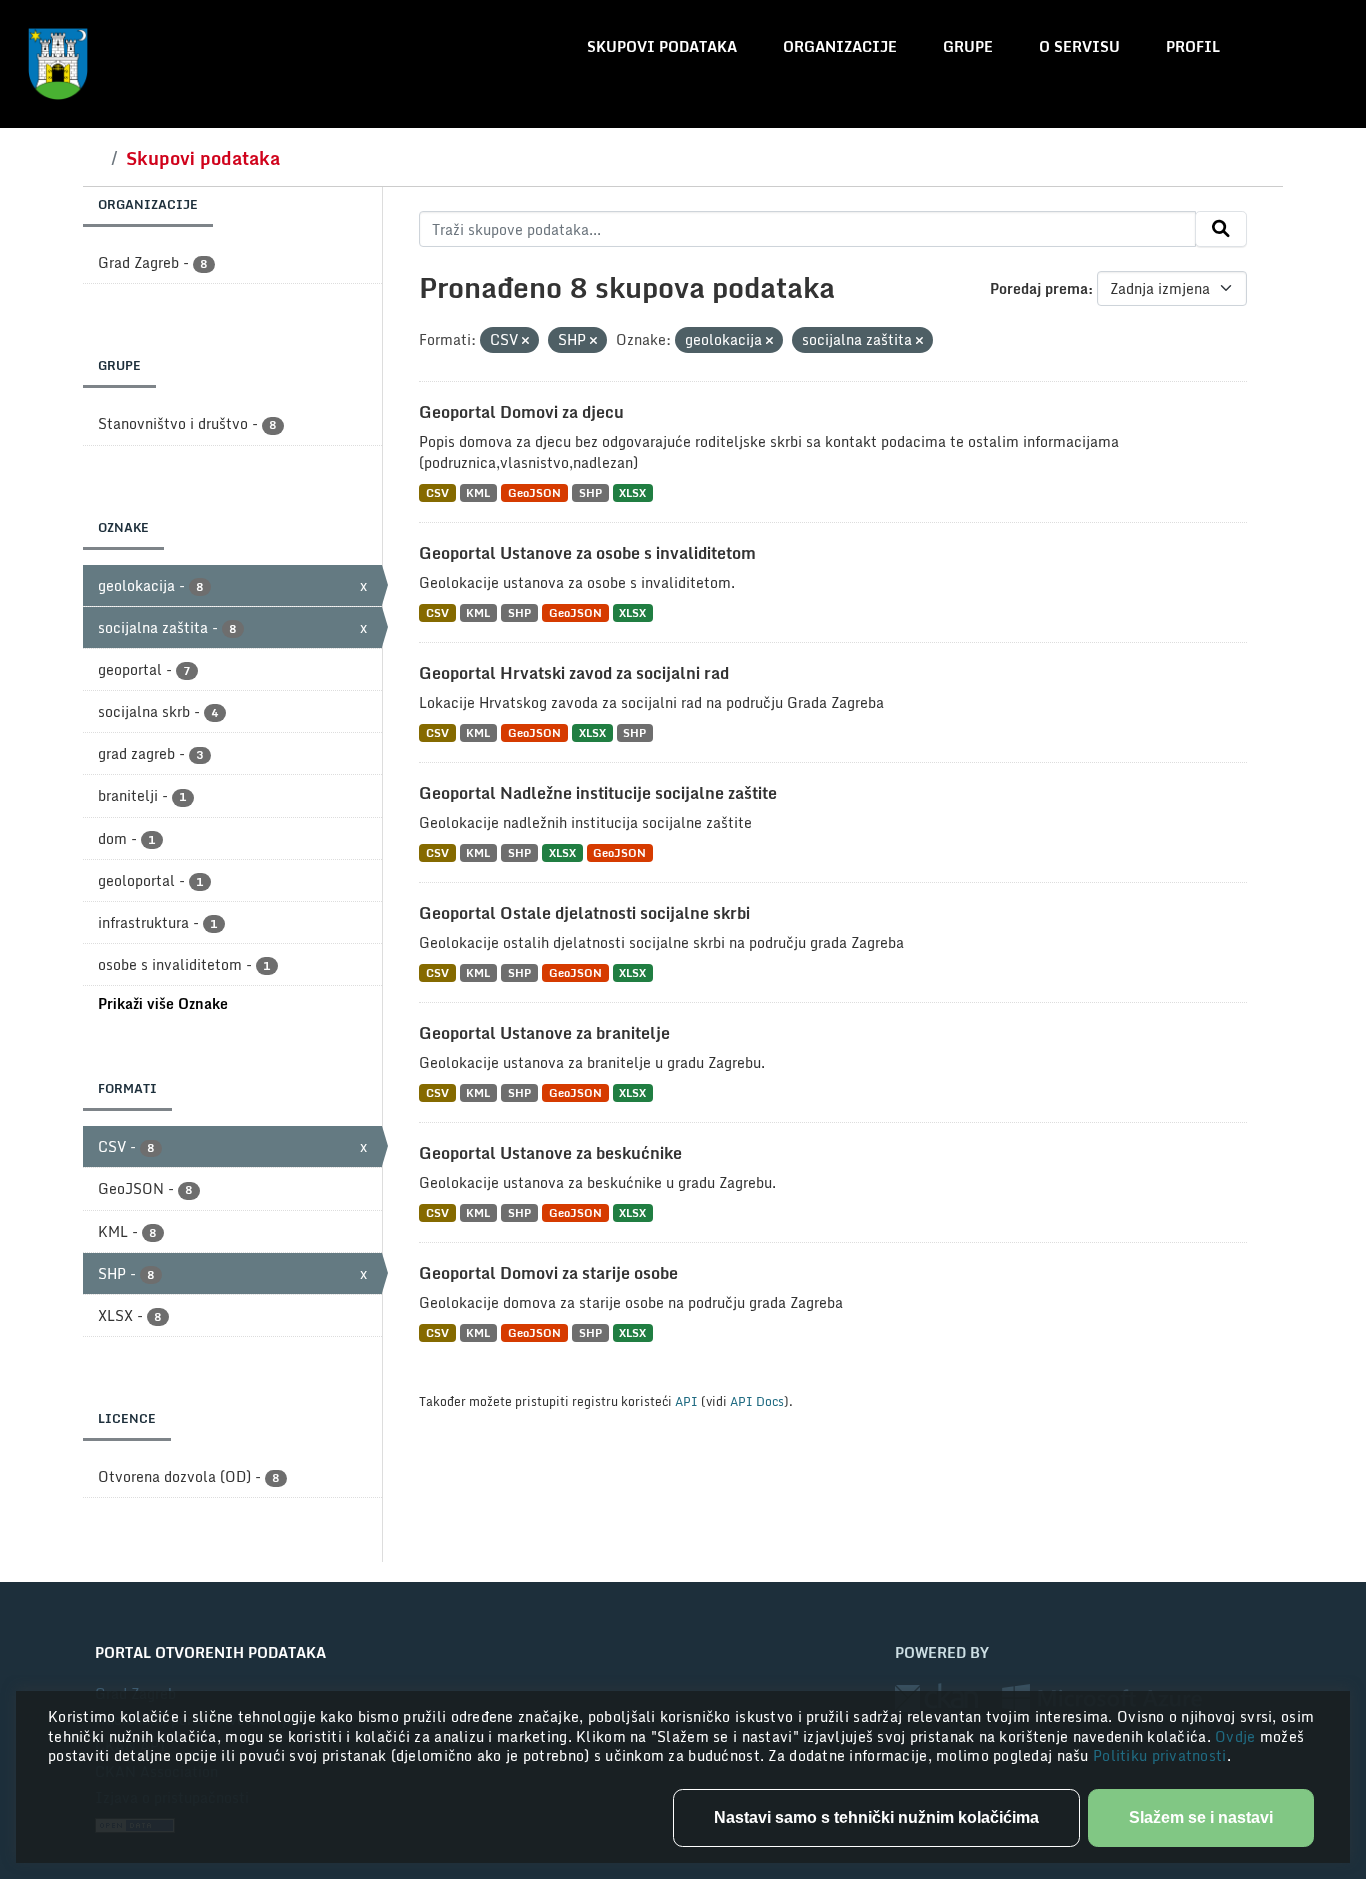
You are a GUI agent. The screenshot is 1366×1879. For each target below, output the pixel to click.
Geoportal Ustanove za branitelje (544, 1033)
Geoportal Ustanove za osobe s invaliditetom (587, 553)
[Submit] (1221, 229)
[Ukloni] (525, 341)
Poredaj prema (1039, 288)
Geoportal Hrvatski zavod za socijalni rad (574, 673)
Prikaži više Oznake (163, 1003)
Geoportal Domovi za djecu (521, 412)
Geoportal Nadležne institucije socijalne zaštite (598, 793)
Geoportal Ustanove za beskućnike (550, 1153)
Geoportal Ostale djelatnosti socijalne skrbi (584, 913)
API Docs (757, 1401)
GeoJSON (534, 492)
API (686, 1401)
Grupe (968, 46)
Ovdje (1237, 1736)
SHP (590, 492)
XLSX (632, 492)
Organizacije (840, 46)
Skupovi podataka (662, 46)
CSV (437, 492)
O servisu (1079, 46)
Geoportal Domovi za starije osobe (548, 1273)
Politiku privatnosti (1160, 1755)
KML (478, 492)
